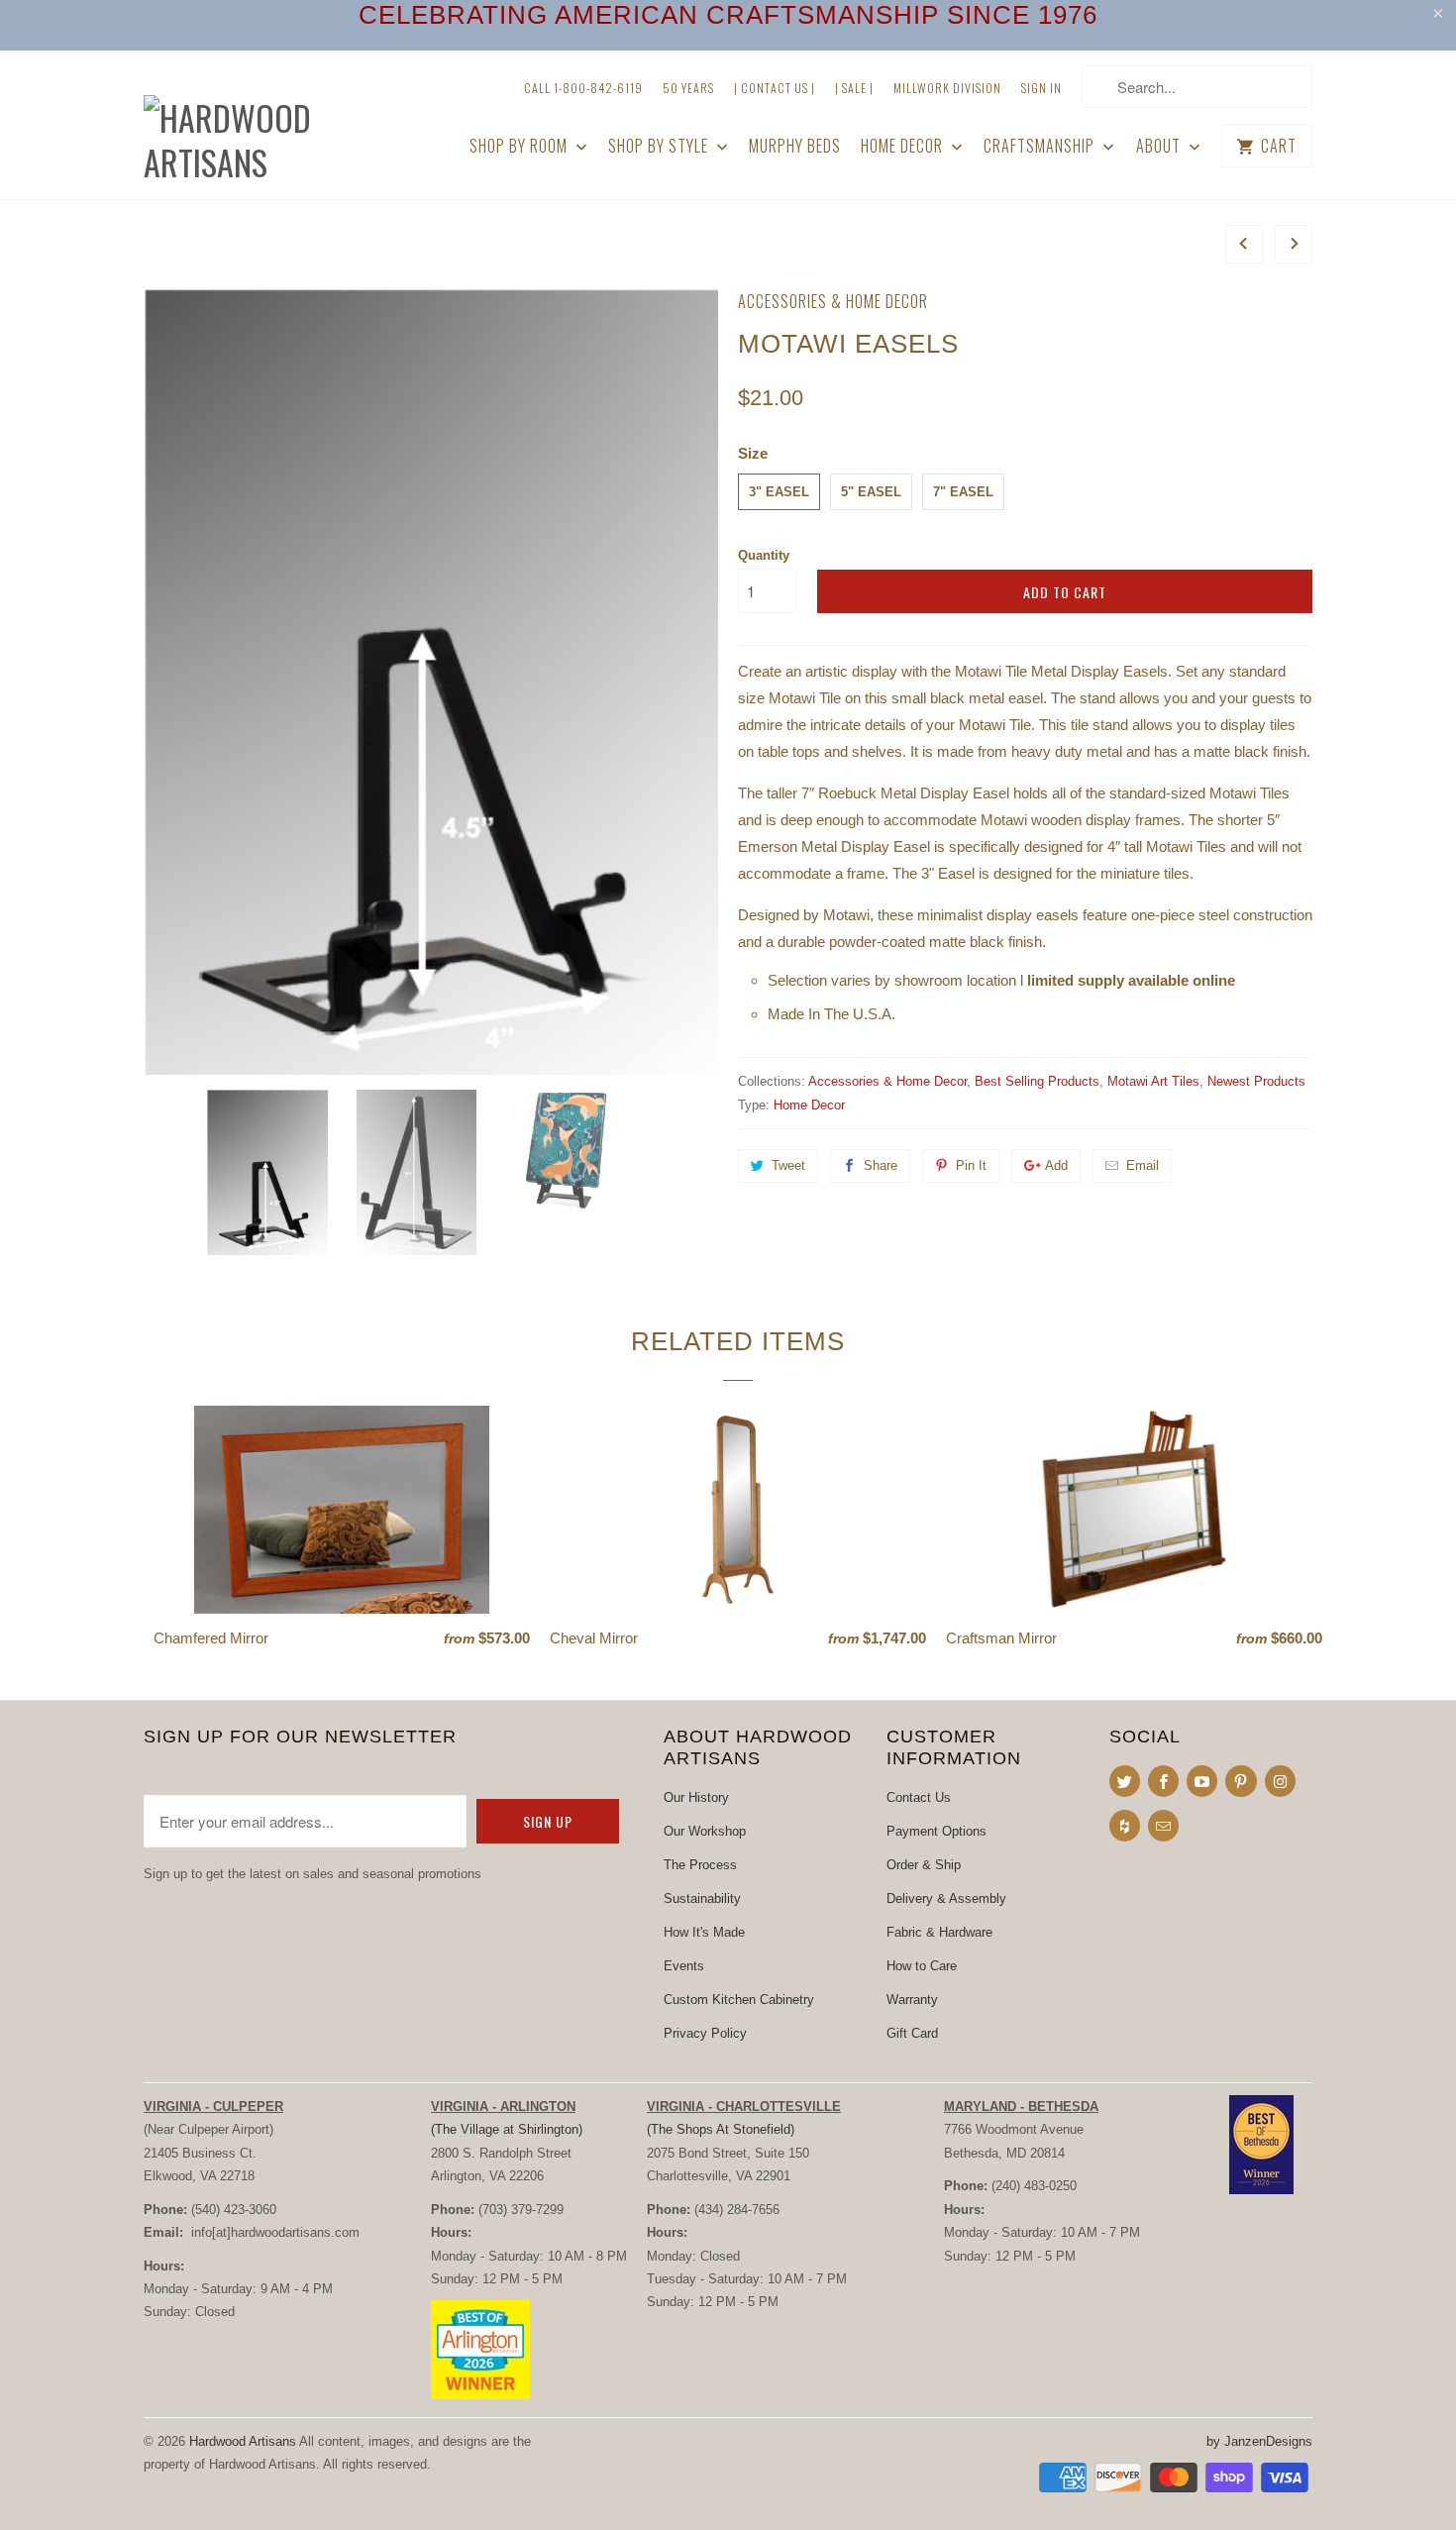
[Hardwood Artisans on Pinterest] (1241, 1781)
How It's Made (704, 1932)
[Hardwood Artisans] (282, 125)
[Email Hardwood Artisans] (1163, 1826)
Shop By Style (660, 146)
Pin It (971, 1165)
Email (1143, 1165)
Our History (696, 1797)
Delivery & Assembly (946, 1898)
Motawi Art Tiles (1153, 1081)
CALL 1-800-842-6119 (583, 88)
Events (684, 1966)
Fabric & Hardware (939, 1932)
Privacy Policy (705, 2033)
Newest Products (1256, 1081)
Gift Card (912, 2033)
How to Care (922, 1966)
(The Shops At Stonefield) (721, 2129)
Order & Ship (924, 1865)
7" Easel (963, 492)
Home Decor (904, 146)
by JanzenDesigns (1259, 2441)
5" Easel (871, 492)
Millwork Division (947, 88)
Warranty (912, 2000)
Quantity (764, 555)
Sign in (1041, 88)
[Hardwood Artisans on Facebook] (1163, 1781)
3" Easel (779, 492)
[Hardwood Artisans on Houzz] (1125, 1826)
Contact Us (919, 1797)
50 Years (688, 88)
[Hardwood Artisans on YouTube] (1202, 1781)
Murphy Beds (795, 146)
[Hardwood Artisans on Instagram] (1280, 1781)
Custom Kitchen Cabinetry (739, 2000)
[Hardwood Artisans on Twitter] (1125, 1781)
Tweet (788, 1165)
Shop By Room (520, 146)
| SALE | (854, 88)
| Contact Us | (775, 88)
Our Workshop (705, 1831)
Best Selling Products (1037, 1081)
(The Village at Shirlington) (507, 2129)
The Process (700, 1865)
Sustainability (702, 1898)
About (1160, 146)
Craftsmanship (1041, 146)
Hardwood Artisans (243, 2441)
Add (1056, 1165)
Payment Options (936, 1831)
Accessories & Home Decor (833, 301)
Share (881, 1165)
